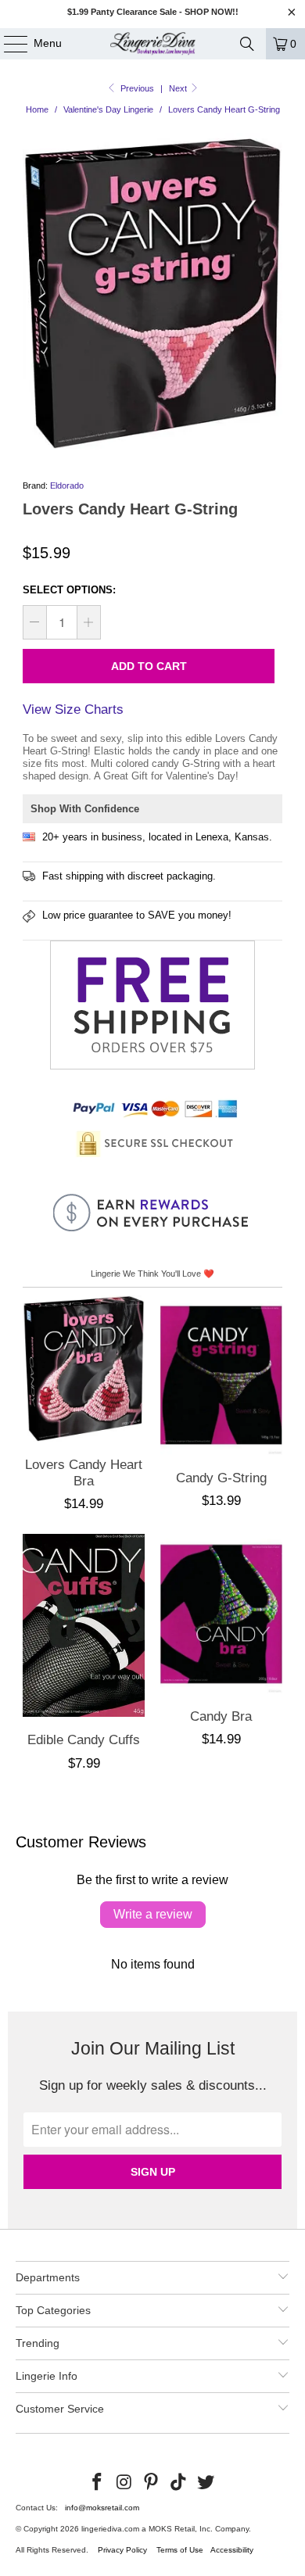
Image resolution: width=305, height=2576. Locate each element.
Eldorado (67, 485)
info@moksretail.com (102, 2508)
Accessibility (232, 2550)
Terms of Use (180, 2550)
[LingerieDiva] (153, 44)
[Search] (247, 44)
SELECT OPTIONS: (69, 590)
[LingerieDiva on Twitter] (206, 2483)
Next (179, 88)
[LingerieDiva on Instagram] (124, 2483)
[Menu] (8, 44)
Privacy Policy (122, 2550)
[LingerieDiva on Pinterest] (152, 2483)
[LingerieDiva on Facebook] (98, 2483)
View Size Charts (73, 709)
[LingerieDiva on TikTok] (179, 2483)
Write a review (153, 1914)
